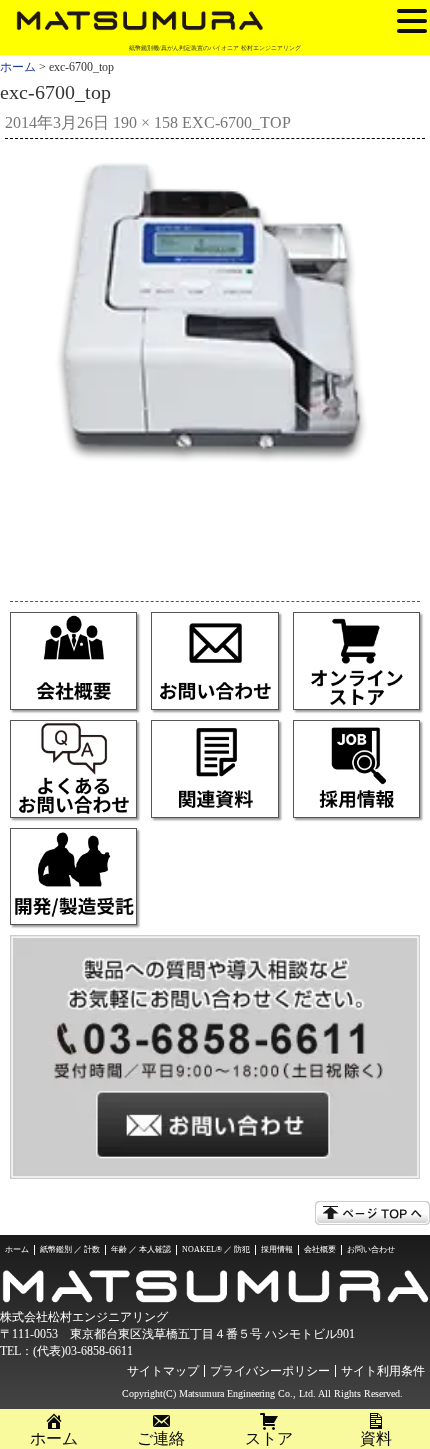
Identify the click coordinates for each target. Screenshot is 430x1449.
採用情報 (277, 1249)
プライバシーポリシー (270, 1371)
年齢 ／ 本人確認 (141, 1249)
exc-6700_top (236, 122)
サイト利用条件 (383, 1371)
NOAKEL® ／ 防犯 (216, 1249)
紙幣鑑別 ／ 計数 (70, 1249)
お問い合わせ (371, 1249)
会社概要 (320, 1249)
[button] (412, 20)
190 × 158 (145, 122)
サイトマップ (163, 1371)
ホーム (18, 67)
